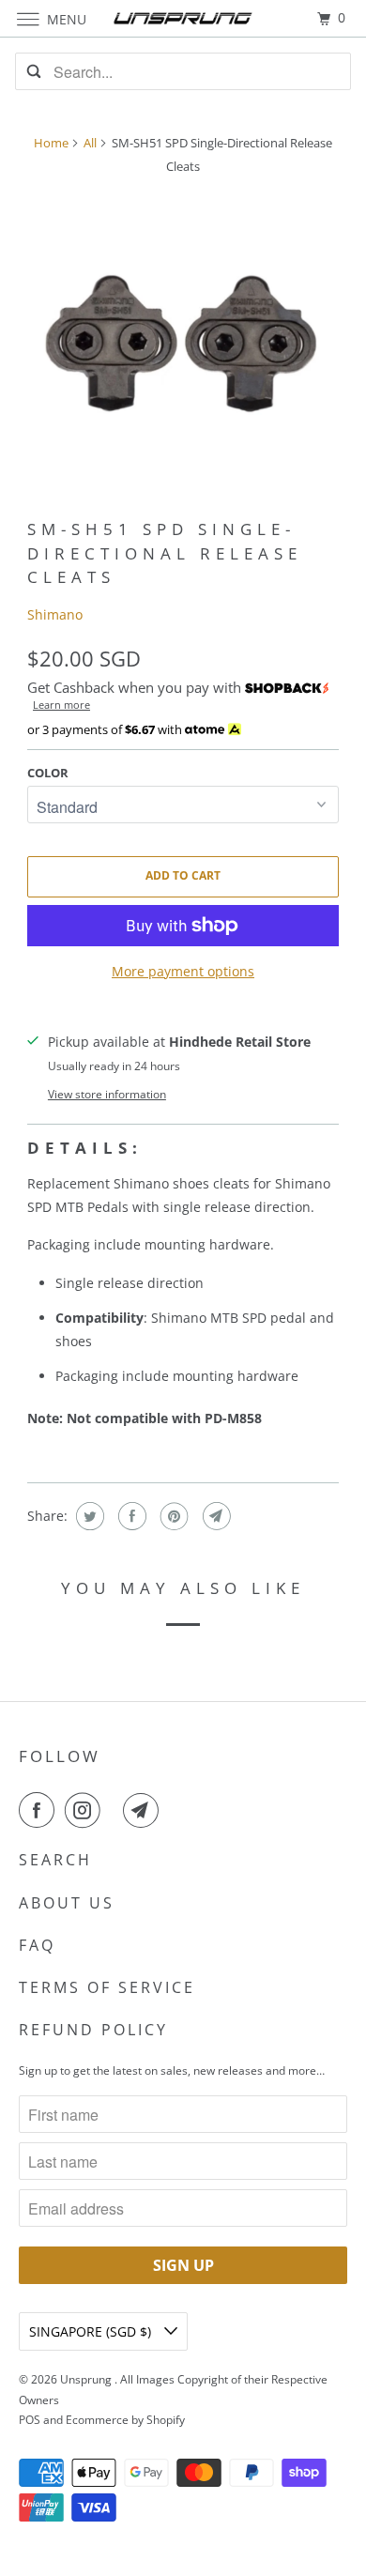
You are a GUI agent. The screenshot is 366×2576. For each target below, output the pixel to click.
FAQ (37, 1945)
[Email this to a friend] (214, 1516)
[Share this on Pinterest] (172, 1516)
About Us (67, 1903)
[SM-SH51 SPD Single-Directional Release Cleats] (183, 346)
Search (55, 1860)
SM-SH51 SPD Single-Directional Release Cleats (165, 552)
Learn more (61, 705)
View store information (107, 1094)
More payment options (183, 971)
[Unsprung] (183, 18)
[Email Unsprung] (145, 1810)
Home (51, 143)
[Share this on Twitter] (88, 1516)
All (90, 143)
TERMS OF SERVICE (107, 1987)
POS (30, 2420)
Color (48, 773)
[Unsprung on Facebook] (40, 1810)
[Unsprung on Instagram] (86, 1810)
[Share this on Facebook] (130, 1516)
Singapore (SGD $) (92, 2331)
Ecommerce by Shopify (125, 2420)
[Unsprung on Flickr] (115, 1810)
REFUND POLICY (93, 2030)
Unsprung (87, 2379)
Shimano (55, 614)
